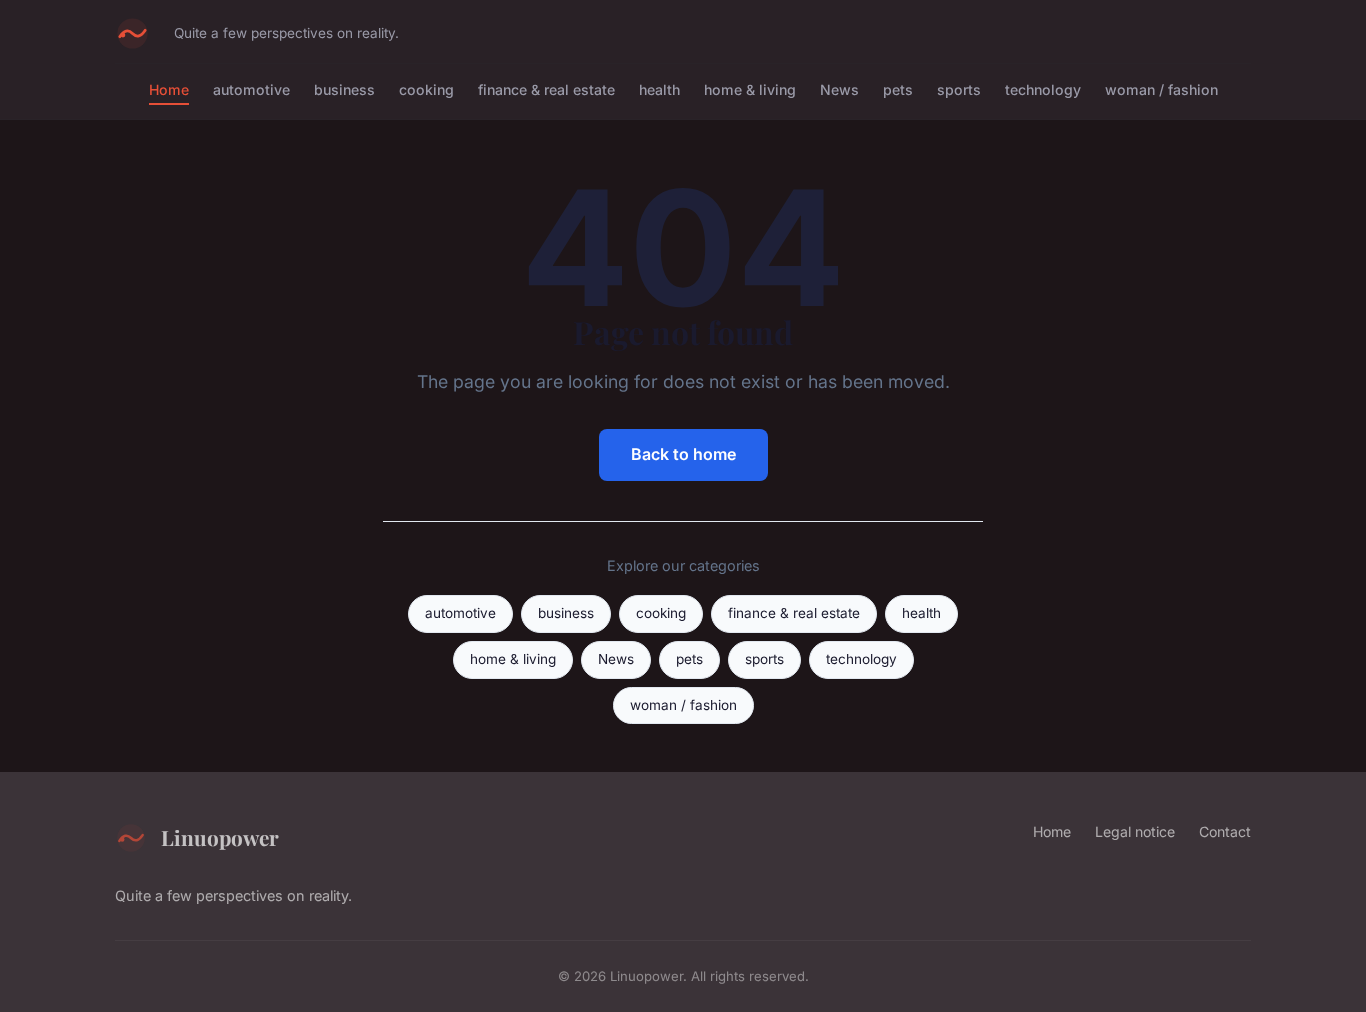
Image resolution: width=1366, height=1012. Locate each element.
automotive (251, 89)
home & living (750, 89)
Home (169, 89)
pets (898, 89)
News (839, 89)
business (344, 89)
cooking (426, 89)
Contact (1225, 831)
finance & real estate (546, 89)
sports (959, 89)
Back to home (683, 454)
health (659, 89)
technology (1043, 89)
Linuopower (220, 837)
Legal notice (1135, 831)
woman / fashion (1161, 89)
